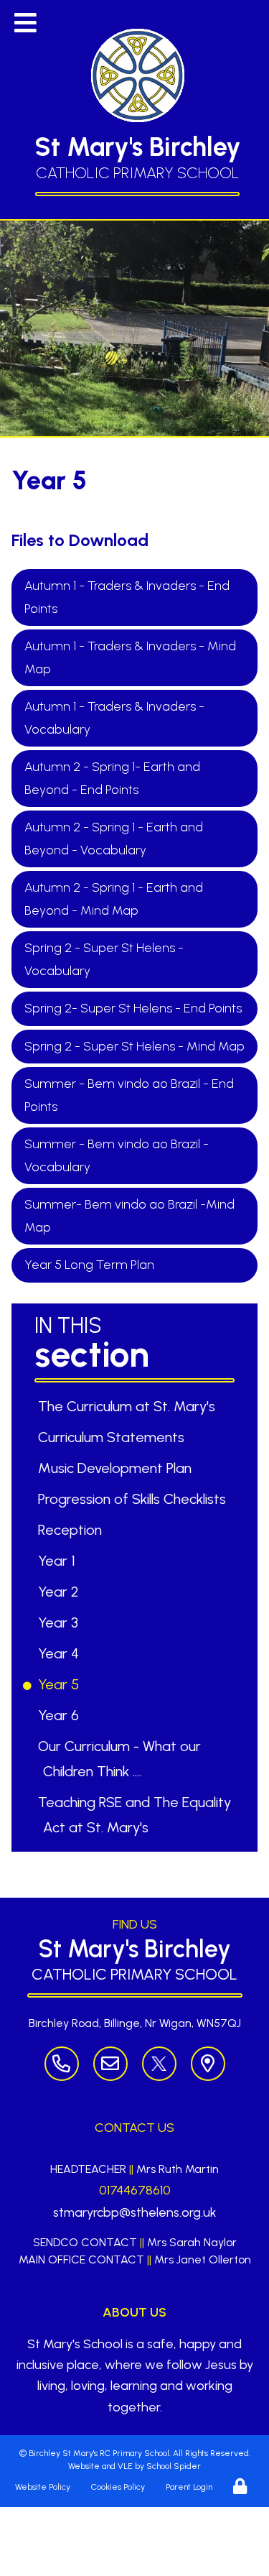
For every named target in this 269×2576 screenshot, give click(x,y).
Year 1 (59, 1561)
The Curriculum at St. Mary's (129, 1406)
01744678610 (135, 2190)
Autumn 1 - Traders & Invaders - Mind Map (130, 657)
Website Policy (43, 2487)
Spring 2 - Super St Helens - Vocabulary (104, 959)
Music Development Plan (117, 1468)
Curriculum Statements (114, 1437)
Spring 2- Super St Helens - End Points (133, 1008)
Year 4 (61, 1653)
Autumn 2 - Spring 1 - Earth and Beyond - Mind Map (114, 899)
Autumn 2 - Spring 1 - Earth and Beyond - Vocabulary (114, 839)
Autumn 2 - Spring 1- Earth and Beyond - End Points (112, 778)
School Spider (174, 2466)
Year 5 (61, 1684)
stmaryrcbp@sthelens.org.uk (135, 2212)
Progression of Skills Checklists (134, 1499)
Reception (72, 1530)
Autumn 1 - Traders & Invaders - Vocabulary (114, 718)
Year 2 (61, 1592)
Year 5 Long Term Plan (89, 1265)
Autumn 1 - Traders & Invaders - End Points (127, 597)
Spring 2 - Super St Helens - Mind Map (134, 1046)
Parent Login (189, 2487)
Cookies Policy (118, 2487)
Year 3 (61, 1622)
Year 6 (61, 1715)
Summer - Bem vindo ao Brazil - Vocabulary (117, 1155)
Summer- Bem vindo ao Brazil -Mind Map (129, 1216)
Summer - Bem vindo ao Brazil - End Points (129, 1095)
